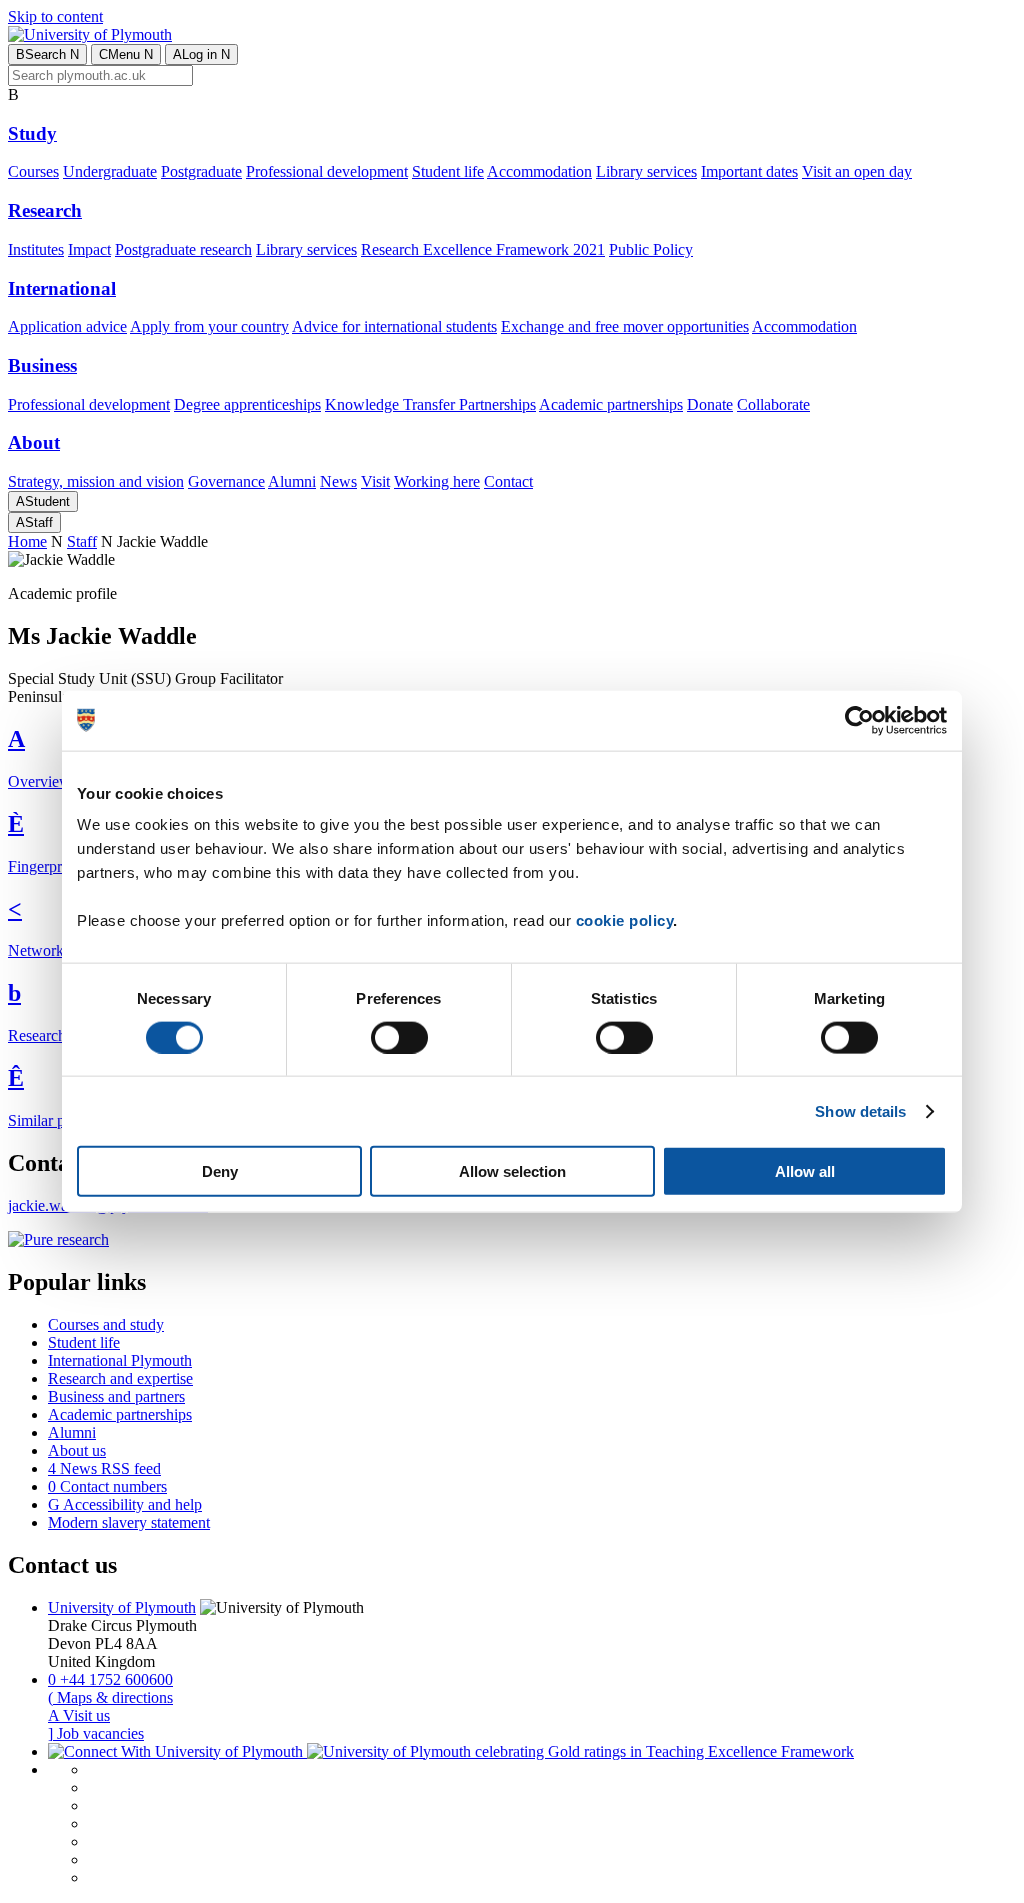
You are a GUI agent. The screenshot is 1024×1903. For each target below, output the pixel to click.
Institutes (36, 249)
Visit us (79, 1715)
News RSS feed (104, 1468)
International (62, 288)
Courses (33, 171)
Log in (201, 54)
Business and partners (116, 1396)
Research (45, 210)
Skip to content (55, 16)
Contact (508, 481)
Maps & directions (110, 1697)
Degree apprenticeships (247, 404)
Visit (375, 481)
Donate (710, 404)
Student (43, 501)
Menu (126, 54)
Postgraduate (201, 171)
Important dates (749, 171)
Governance (226, 481)
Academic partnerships (611, 404)
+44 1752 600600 (110, 1679)
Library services (646, 171)
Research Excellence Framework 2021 (483, 249)
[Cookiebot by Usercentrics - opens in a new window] (859, 720)
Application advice (67, 326)
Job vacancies (96, 1733)
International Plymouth (120, 1360)
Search (47, 54)
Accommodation (539, 171)
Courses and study (106, 1324)
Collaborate (773, 404)
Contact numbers (107, 1486)
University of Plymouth (122, 1607)
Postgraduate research (183, 249)
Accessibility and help (125, 1504)
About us (77, 1450)
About (34, 442)
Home (27, 541)
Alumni (292, 481)
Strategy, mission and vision (96, 481)
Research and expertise (120, 1378)
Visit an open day (857, 171)
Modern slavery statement (129, 1522)
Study (32, 133)
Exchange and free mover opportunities (625, 326)
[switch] (399, 1037)
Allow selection (512, 1171)
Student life (448, 171)
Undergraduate (110, 171)
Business (42, 365)
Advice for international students (394, 326)
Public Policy (651, 249)
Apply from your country (209, 326)
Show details (860, 1110)
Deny (220, 1171)
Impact (89, 249)
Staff (34, 522)
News (338, 481)
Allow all (805, 1171)
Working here (437, 481)
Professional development (327, 171)
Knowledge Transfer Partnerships (430, 404)
